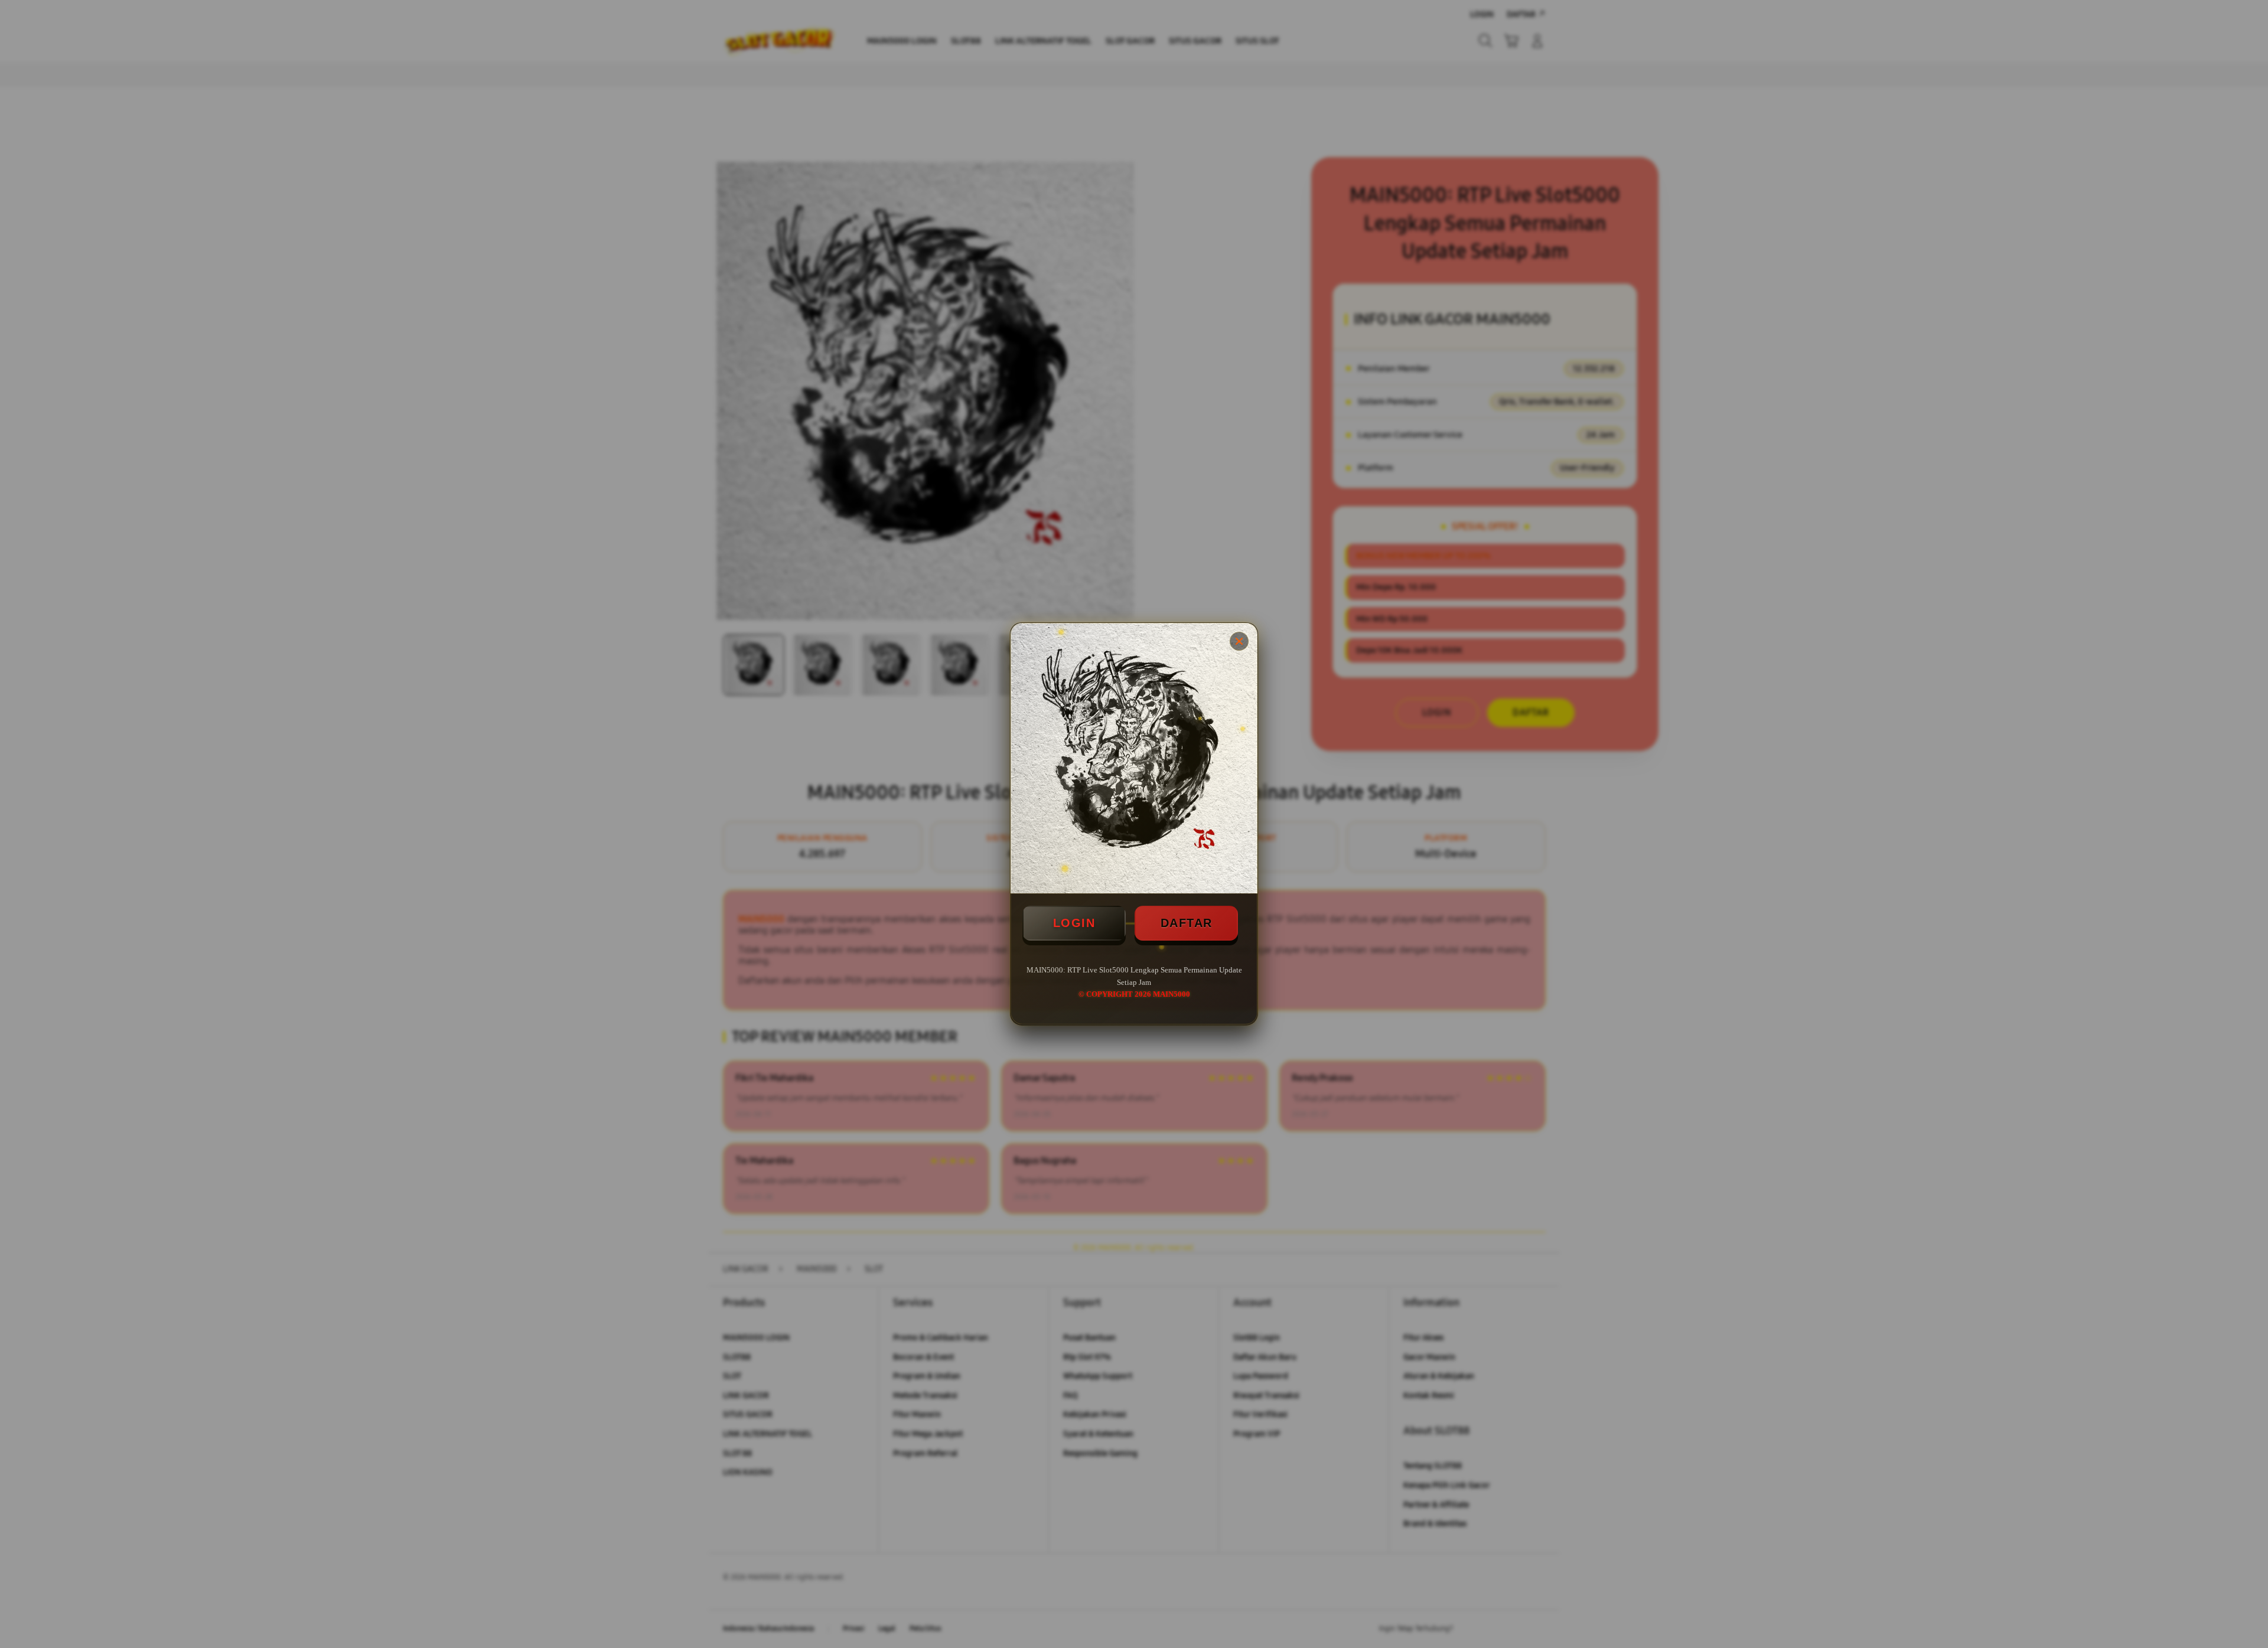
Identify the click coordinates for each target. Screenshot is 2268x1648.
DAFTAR (1187, 923)
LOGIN (1074, 923)
